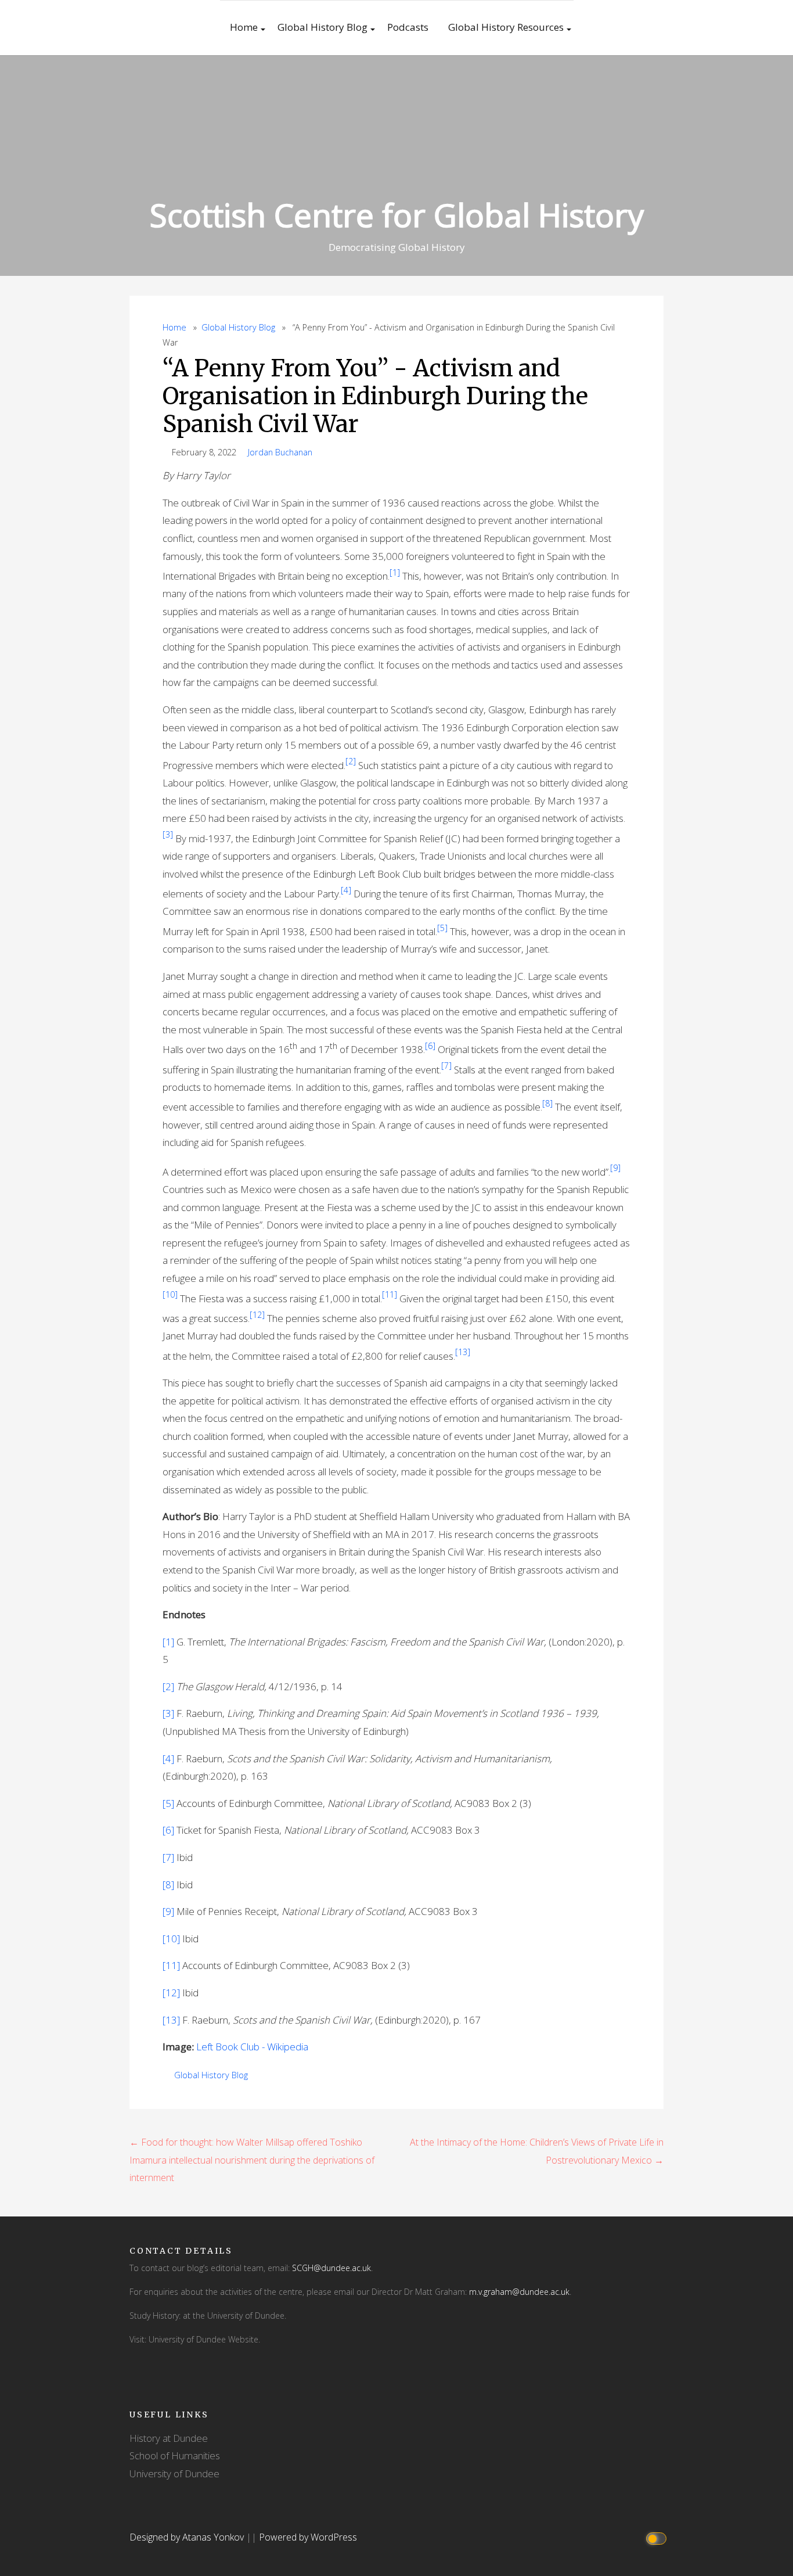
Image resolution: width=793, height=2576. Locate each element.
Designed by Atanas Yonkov (188, 2537)
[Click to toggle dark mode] (658, 2537)
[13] (171, 2020)
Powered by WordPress (308, 2537)
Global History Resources (506, 27)
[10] (171, 1939)
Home (244, 27)
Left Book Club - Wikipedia (252, 2047)
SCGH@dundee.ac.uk (331, 2268)
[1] (168, 1642)
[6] (168, 1830)
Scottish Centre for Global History (397, 215)
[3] (168, 1713)
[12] (171, 1993)
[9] (168, 1911)
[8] (168, 1885)
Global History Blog (322, 27)
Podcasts (408, 27)
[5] (168, 1803)
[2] (168, 1686)
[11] (171, 1965)
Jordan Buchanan (280, 452)
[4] (168, 1758)
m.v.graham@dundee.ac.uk (519, 2292)
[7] (168, 1857)
